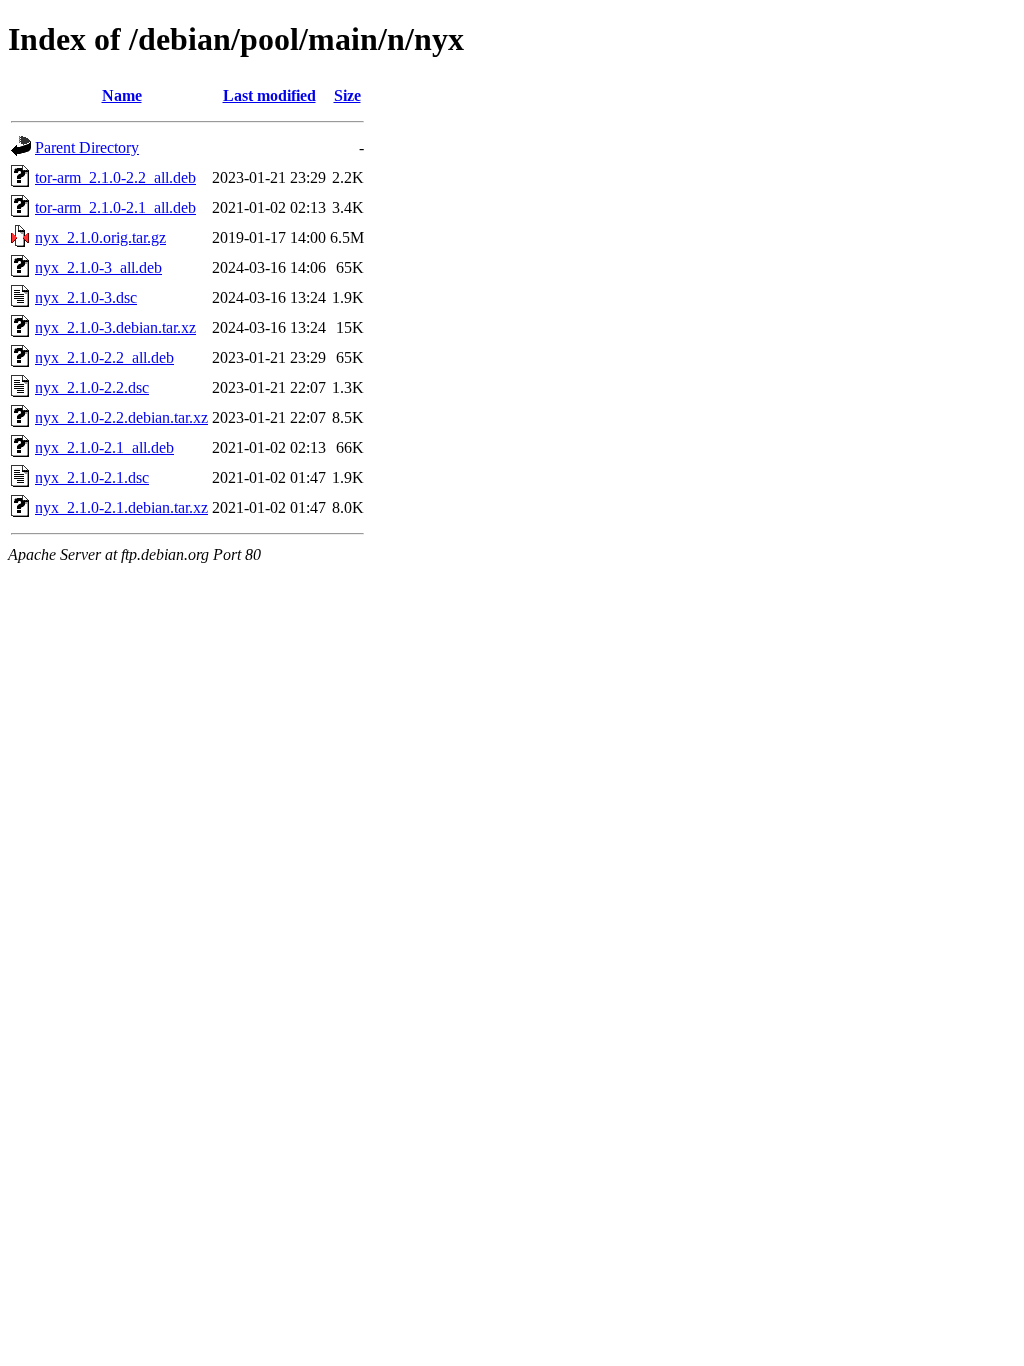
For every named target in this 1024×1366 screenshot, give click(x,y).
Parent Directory (87, 147)
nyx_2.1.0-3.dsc (86, 297)
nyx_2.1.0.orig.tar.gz (100, 237)
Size (347, 95)
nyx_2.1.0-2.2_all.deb (104, 357)
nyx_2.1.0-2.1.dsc (92, 477)
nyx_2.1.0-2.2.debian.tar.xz (121, 417)
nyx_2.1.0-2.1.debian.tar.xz (121, 507)
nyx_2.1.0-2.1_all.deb (104, 447)
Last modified (269, 95)
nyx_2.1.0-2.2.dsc (92, 387)
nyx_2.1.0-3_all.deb (98, 267)
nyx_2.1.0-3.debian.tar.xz (115, 327)
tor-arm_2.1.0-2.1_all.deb (115, 207)
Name (122, 95)
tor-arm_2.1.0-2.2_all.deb (115, 177)
